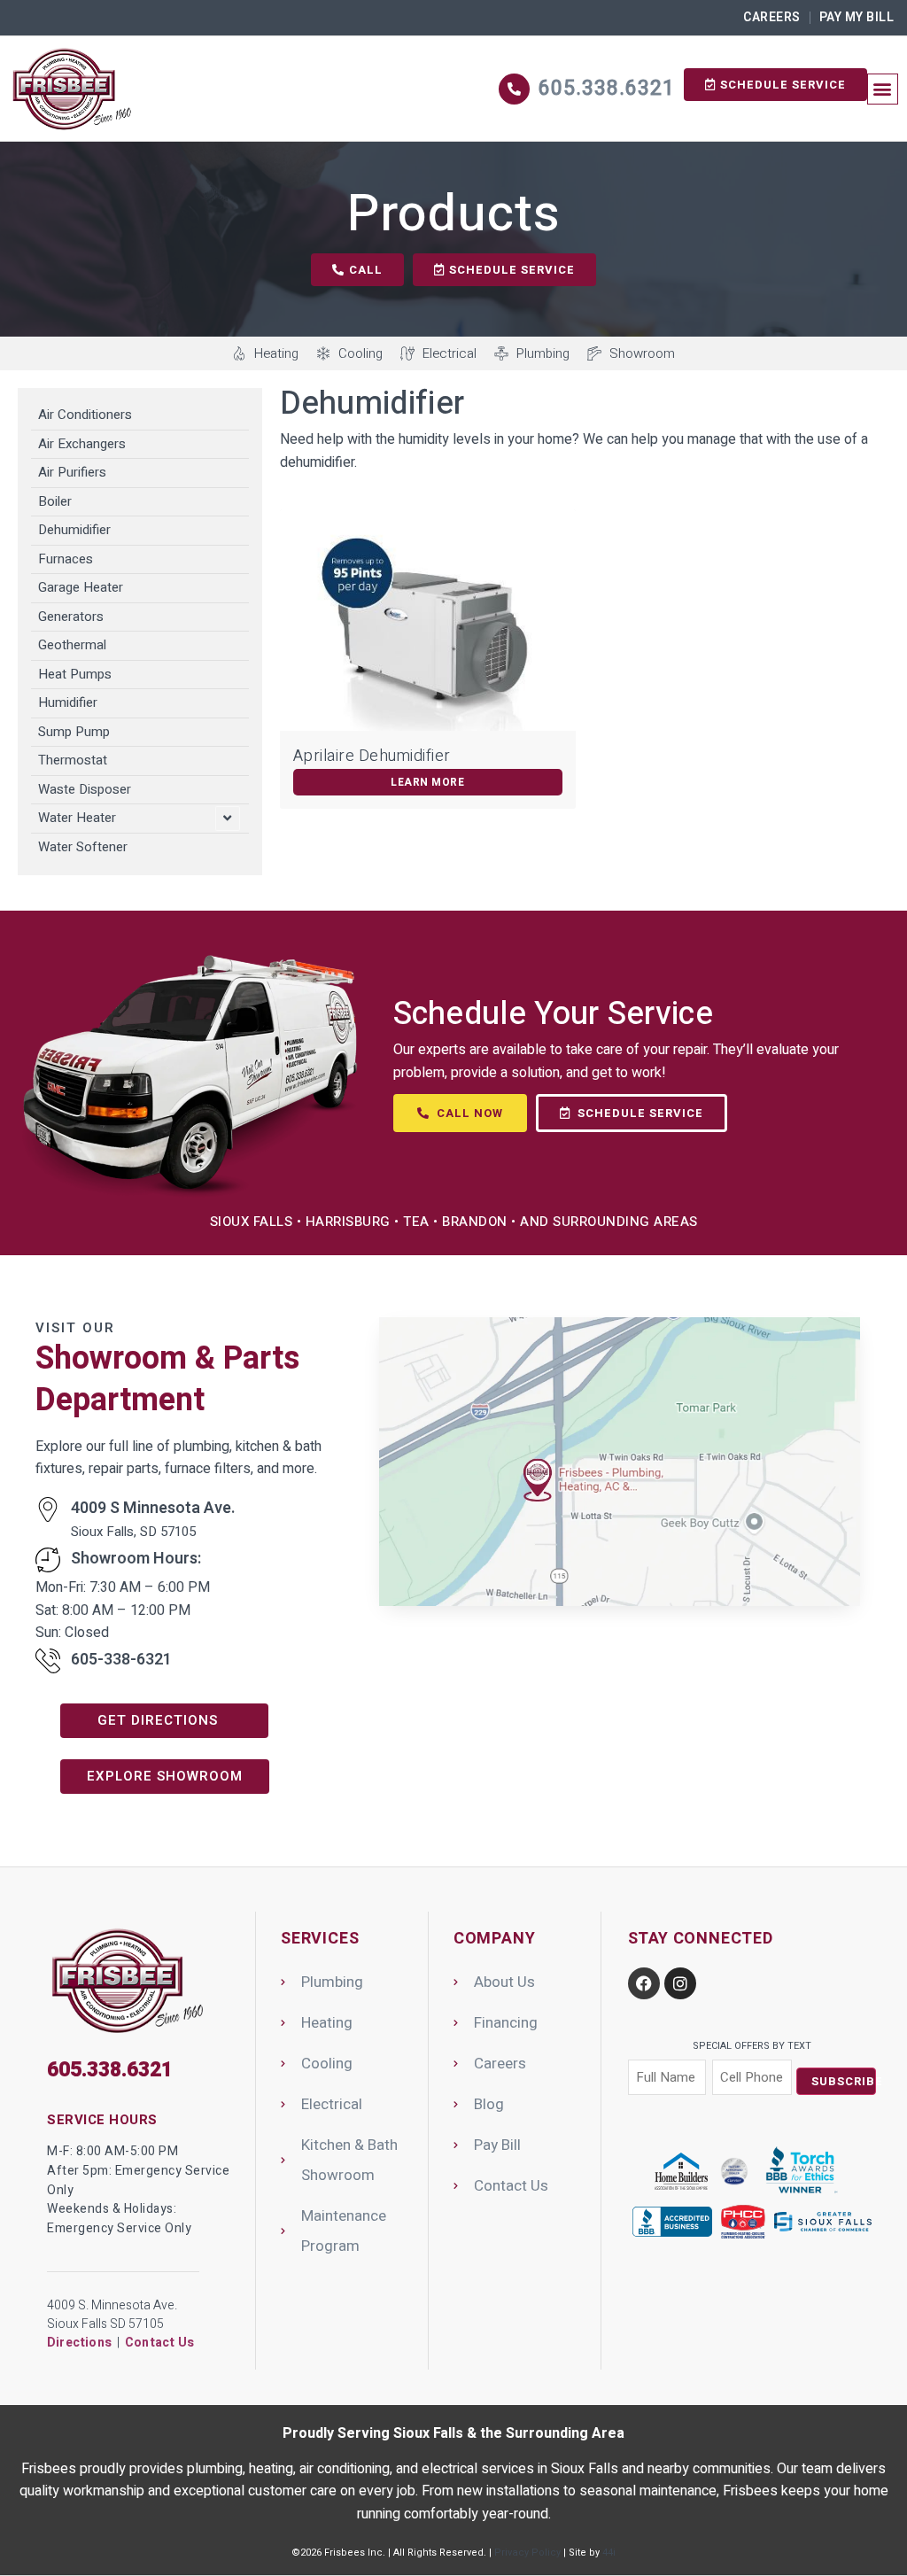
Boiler (55, 501)
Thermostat (73, 760)
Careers (772, 17)
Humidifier (68, 702)
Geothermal (72, 645)
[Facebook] (644, 1983)
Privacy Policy (527, 2553)
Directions (79, 2343)
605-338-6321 (121, 1660)
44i (609, 2553)
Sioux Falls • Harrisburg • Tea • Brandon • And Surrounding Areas (454, 1222)
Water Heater (77, 818)
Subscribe (844, 2081)
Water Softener (83, 847)
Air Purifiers (72, 472)
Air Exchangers (82, 444)
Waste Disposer (85, 789)
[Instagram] (680, 1983)
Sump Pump (74, 732)
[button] (883, 89)
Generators (71, 617)
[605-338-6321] (48, 1661)
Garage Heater (81, 587)
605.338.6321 (607, 89)
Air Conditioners (85, 415)
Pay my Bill (857, 17)
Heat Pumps (75, 674)
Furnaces (66, 559)
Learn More (427, 782)
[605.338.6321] (514, 89)
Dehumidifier (74, 530)
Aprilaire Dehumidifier (372, 756)
